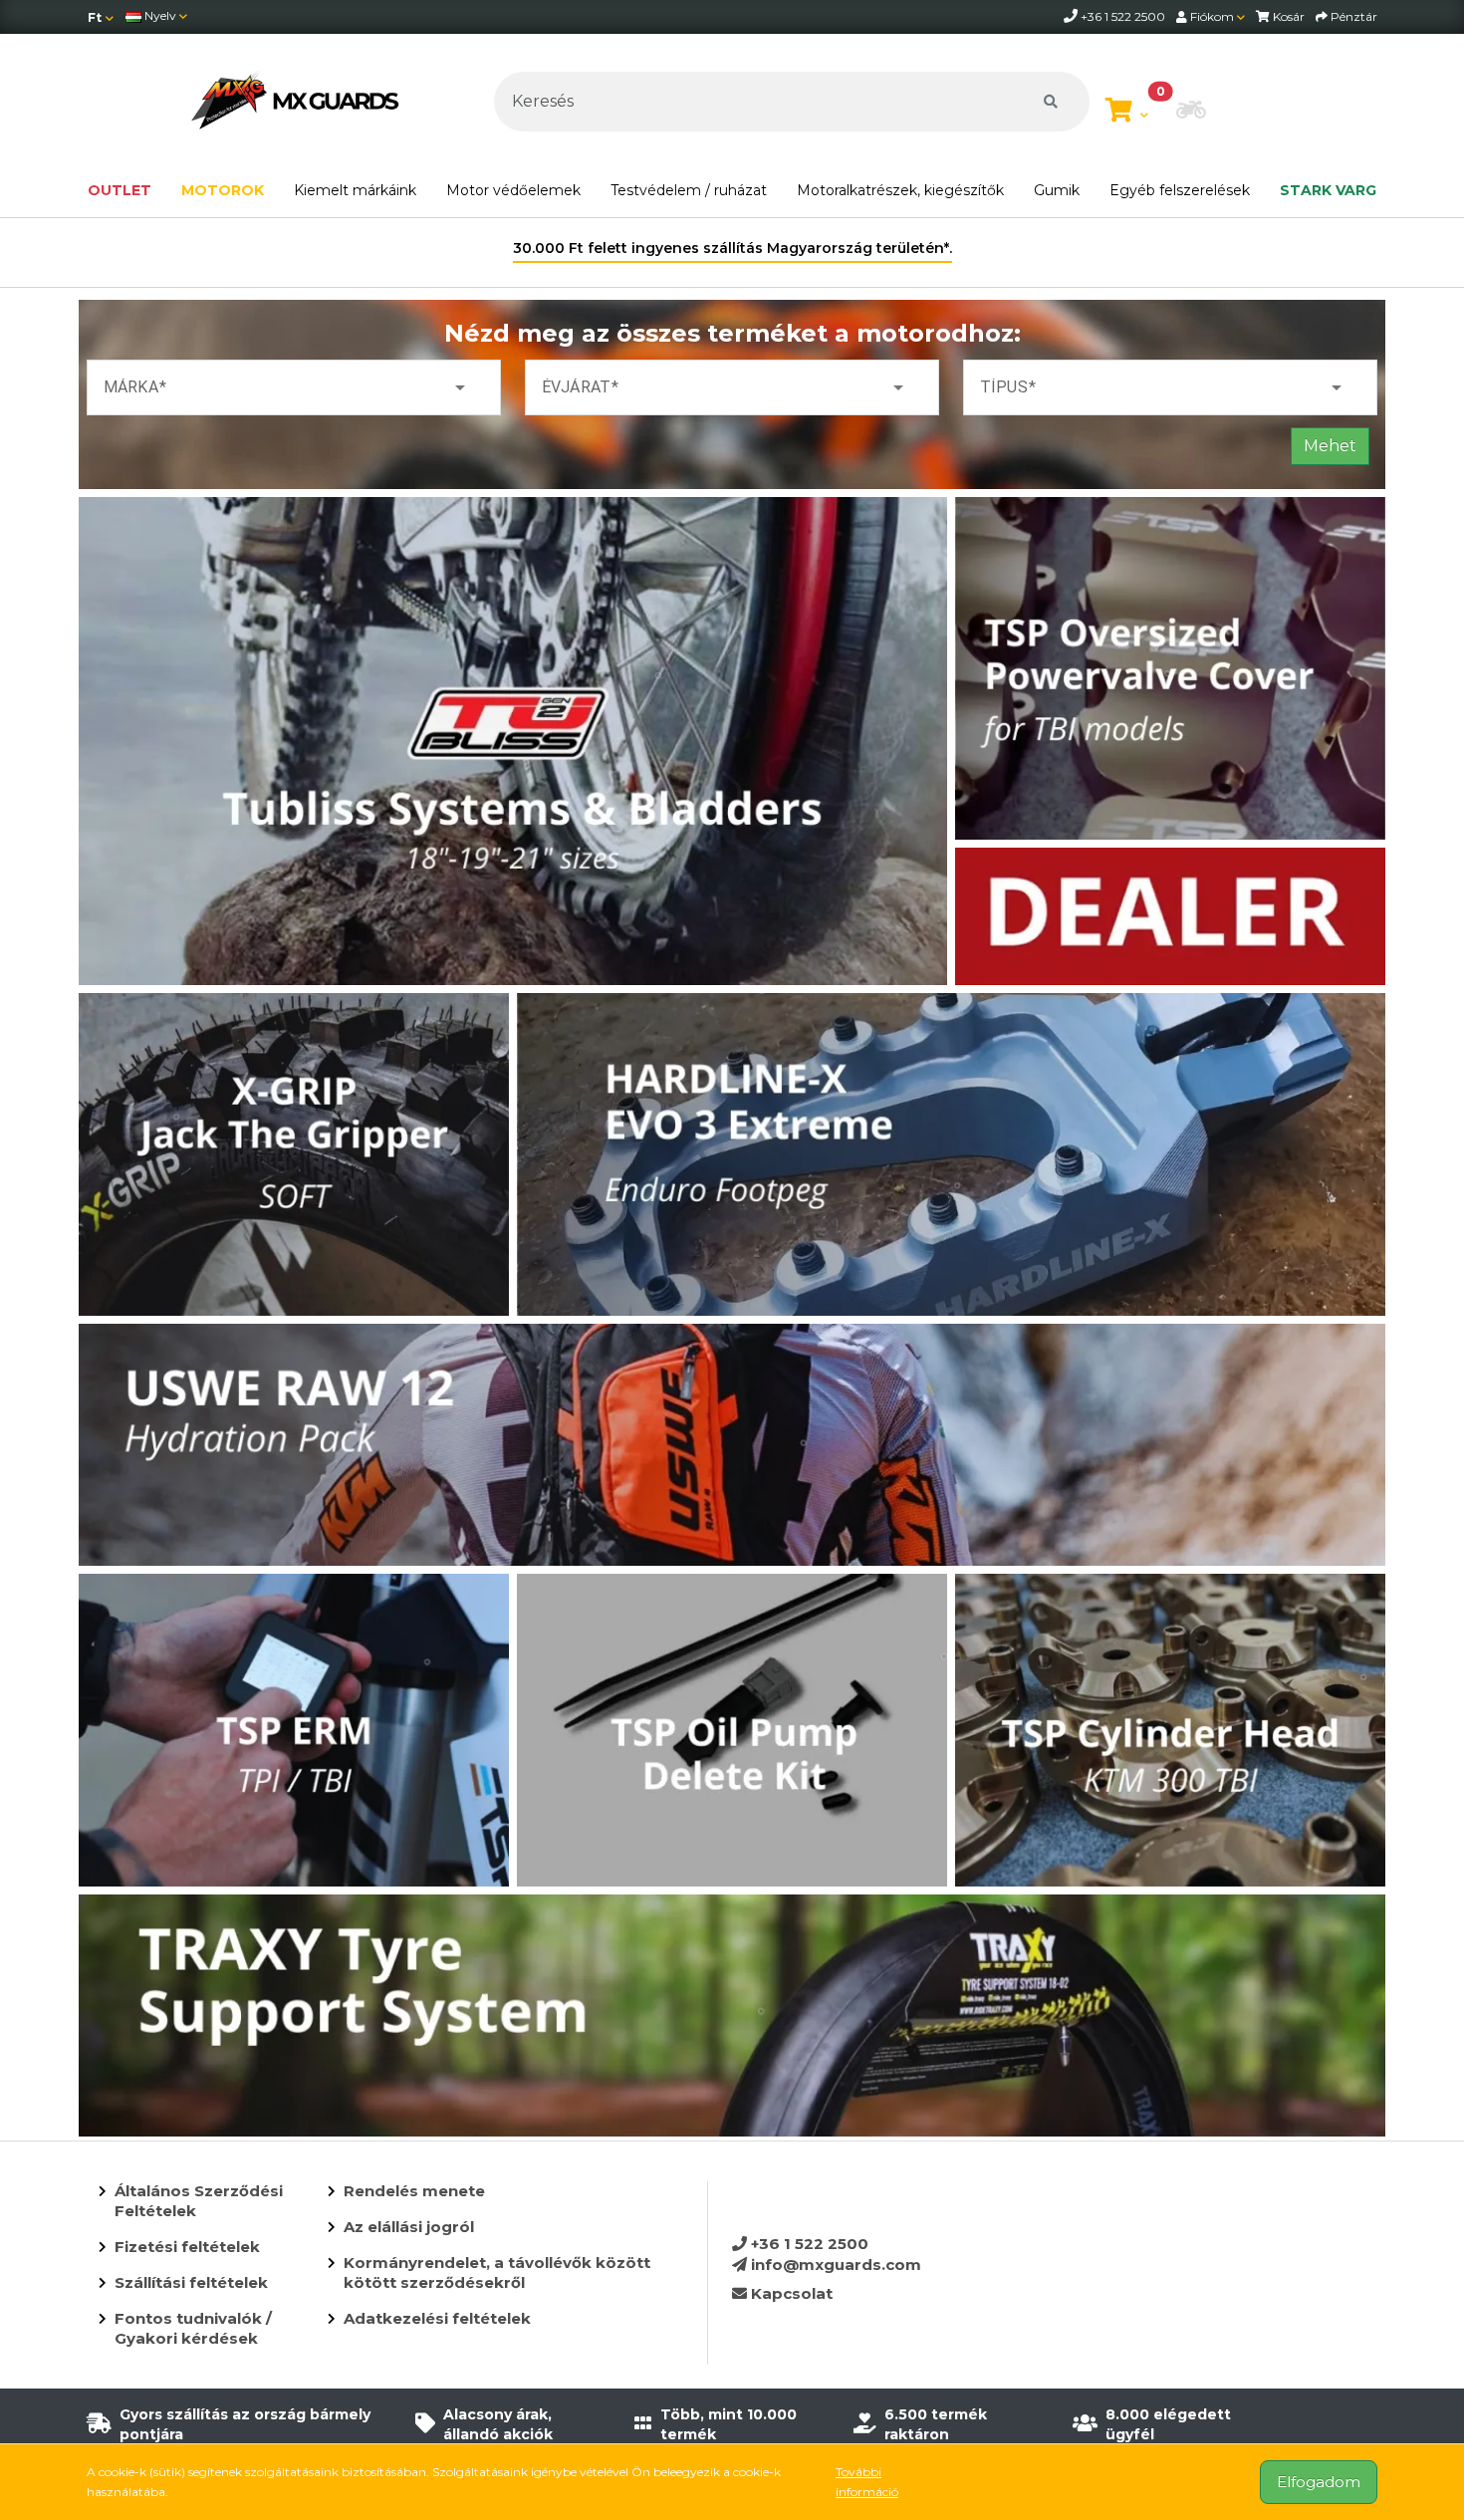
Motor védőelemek (513, 190)
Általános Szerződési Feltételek (199, 2201)
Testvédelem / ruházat (689, 190)
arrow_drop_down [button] (460, 387)
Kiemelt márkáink (355, 190)
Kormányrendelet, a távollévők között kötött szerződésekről (497, 2272)
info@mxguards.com (834, 2265)
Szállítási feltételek (191, 2282)
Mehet (1330, 446)
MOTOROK (223, 190)
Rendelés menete (414, 2191)
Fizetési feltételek (187, 2247)
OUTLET (120, 190)
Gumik (1057, 190)
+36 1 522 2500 (808, 2244)
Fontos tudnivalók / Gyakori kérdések (193, 2328)
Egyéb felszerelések (1180, 190)
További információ (867, 2482)
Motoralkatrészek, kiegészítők (900, 190)
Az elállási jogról (409, 2227)
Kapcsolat (790, 2293)
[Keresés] (1051, 102)
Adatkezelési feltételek (437, 2318)
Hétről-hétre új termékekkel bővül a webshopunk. (732, 248)
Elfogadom (1319, 2482)
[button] (1191, 112)
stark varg (1328, 190)
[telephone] (1072, 16)
